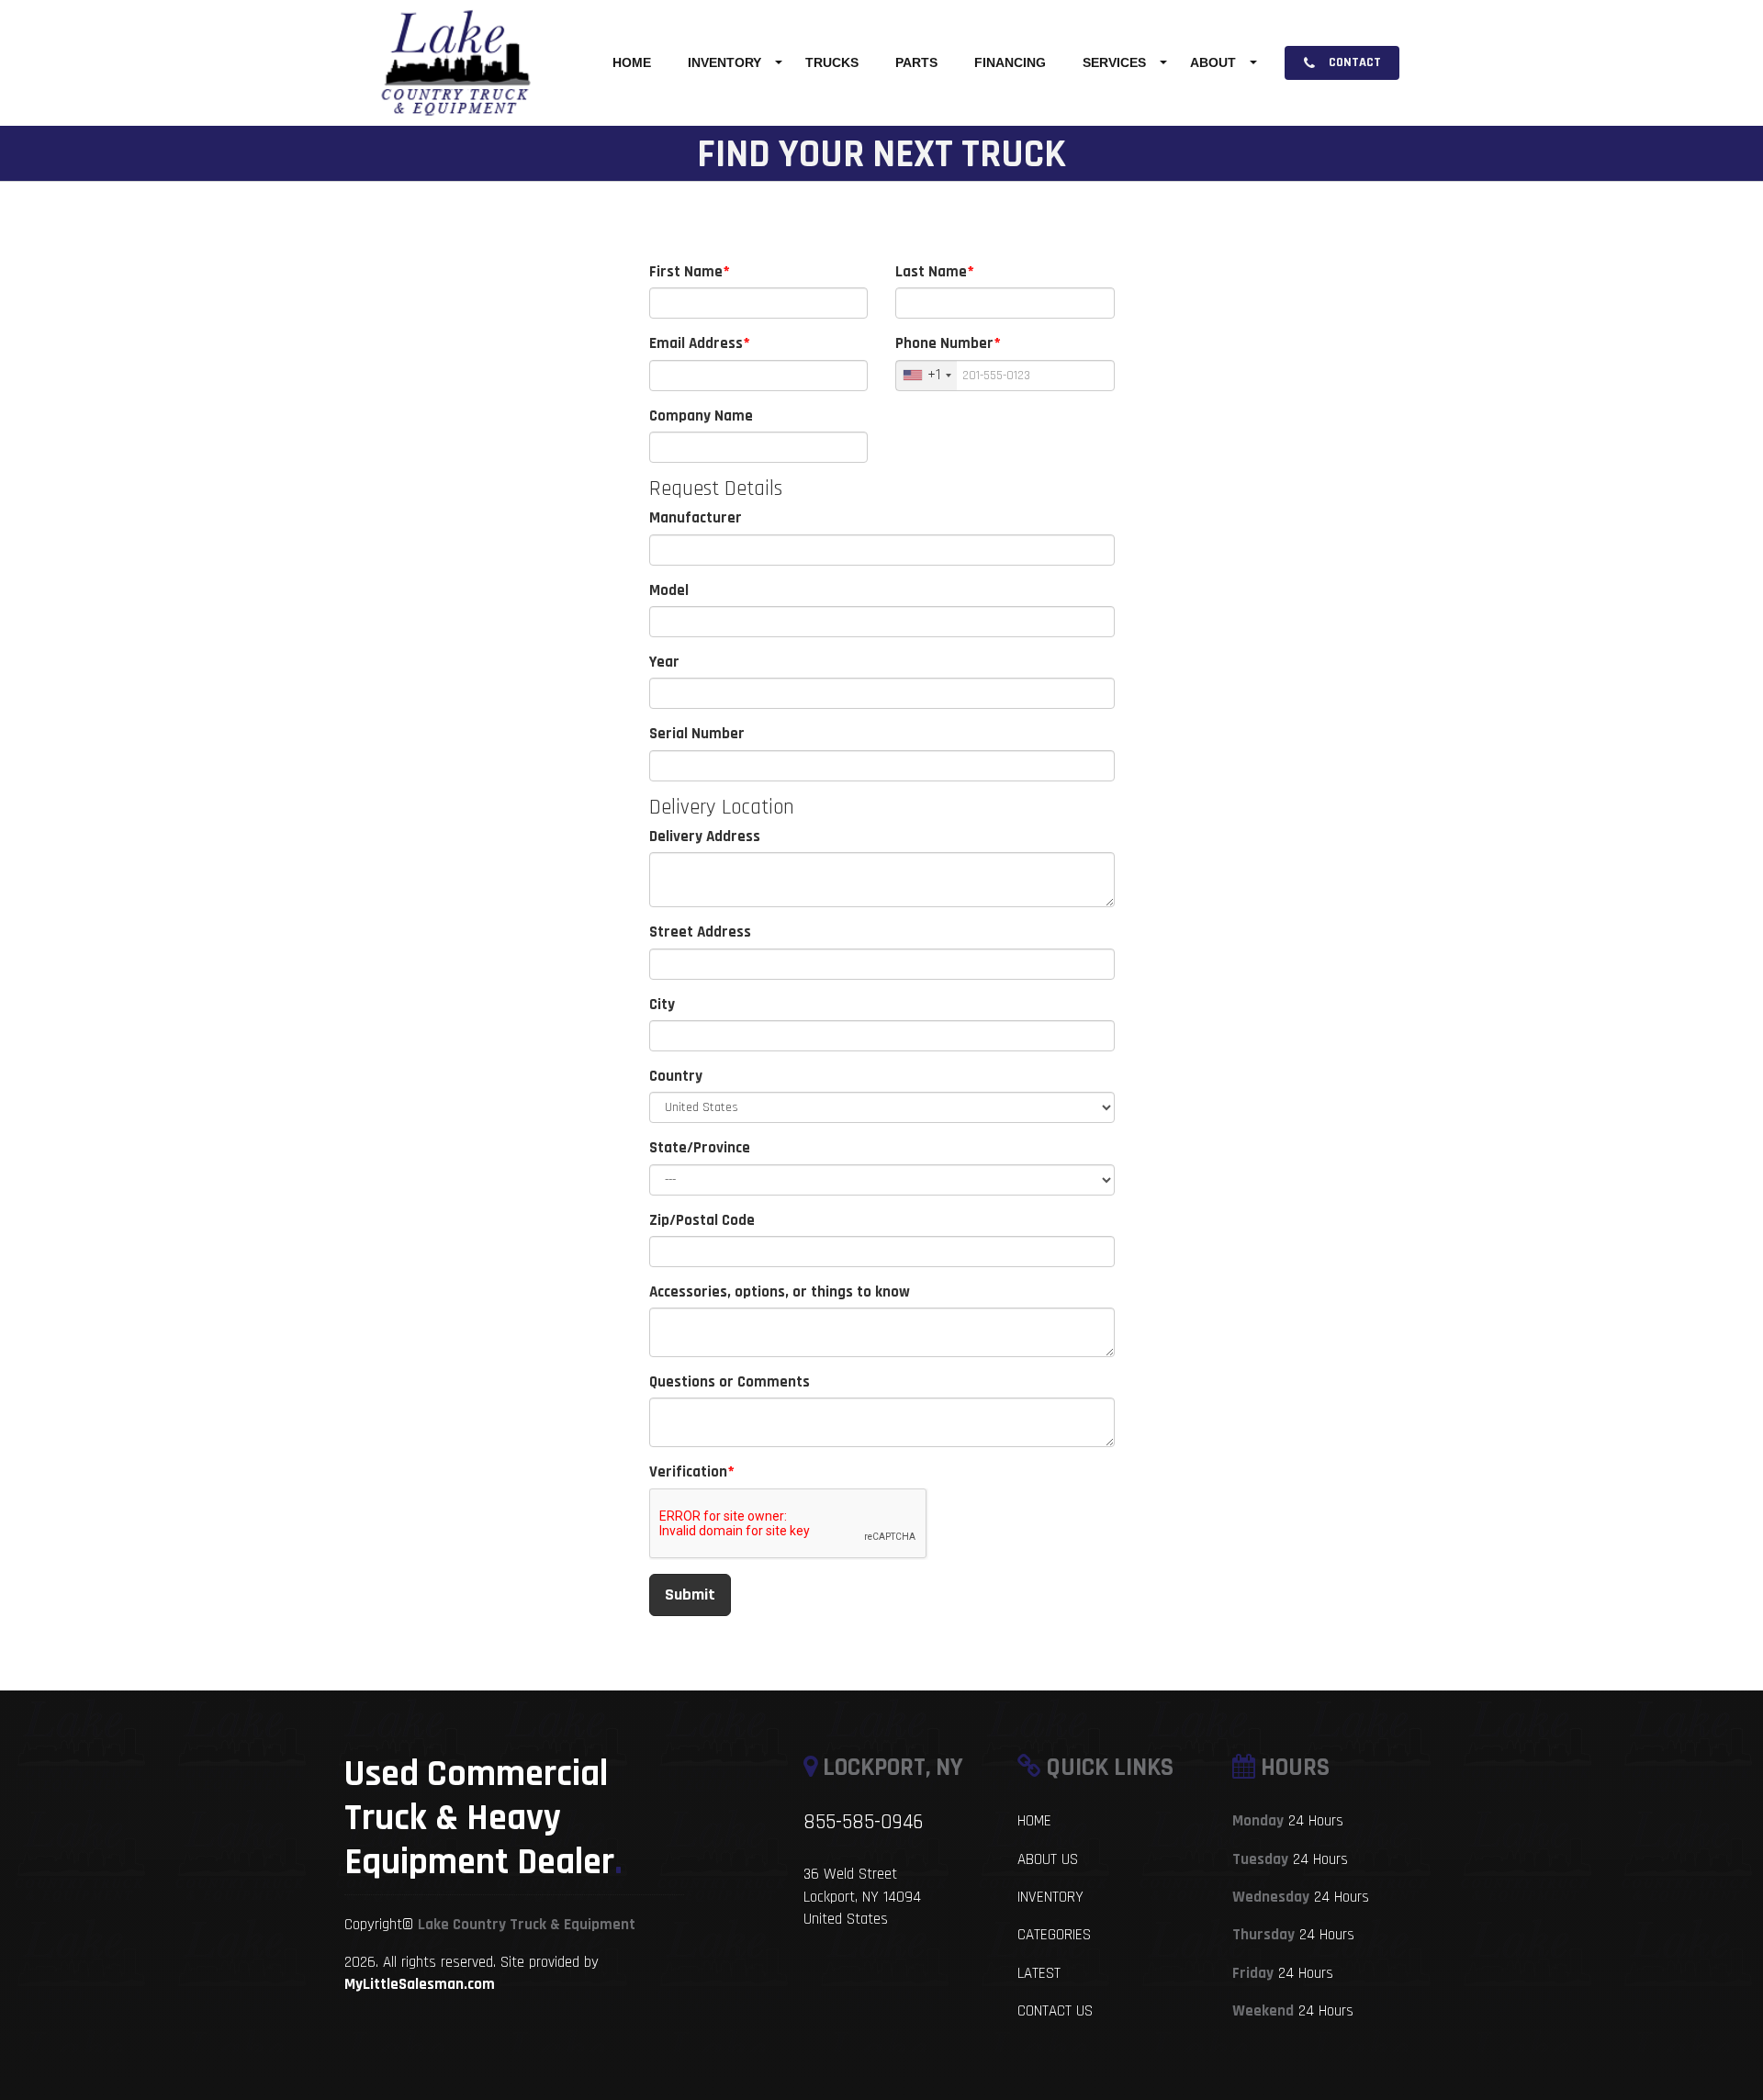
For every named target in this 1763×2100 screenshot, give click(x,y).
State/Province (700, 1148)
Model (669, 590)
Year (664, 662)
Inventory (724, 62)
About (1213, 62)
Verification (688, 1472)
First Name (686, 272)
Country (676, 1076)
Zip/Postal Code (702, 1220)
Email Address (696, 343)
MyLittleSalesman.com (420, 1984)
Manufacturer (696, 518)
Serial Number (697, 734)
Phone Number (944, 343)
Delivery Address (705, 837)
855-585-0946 (863, 1822)
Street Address (700, 932)
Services (1114, 62)
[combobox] (926, 376)
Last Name (931, 272)
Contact (1353, 62)
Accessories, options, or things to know (780, 1292)
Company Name (701, 416)
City (662, 1005)
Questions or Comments (730, 1382)
